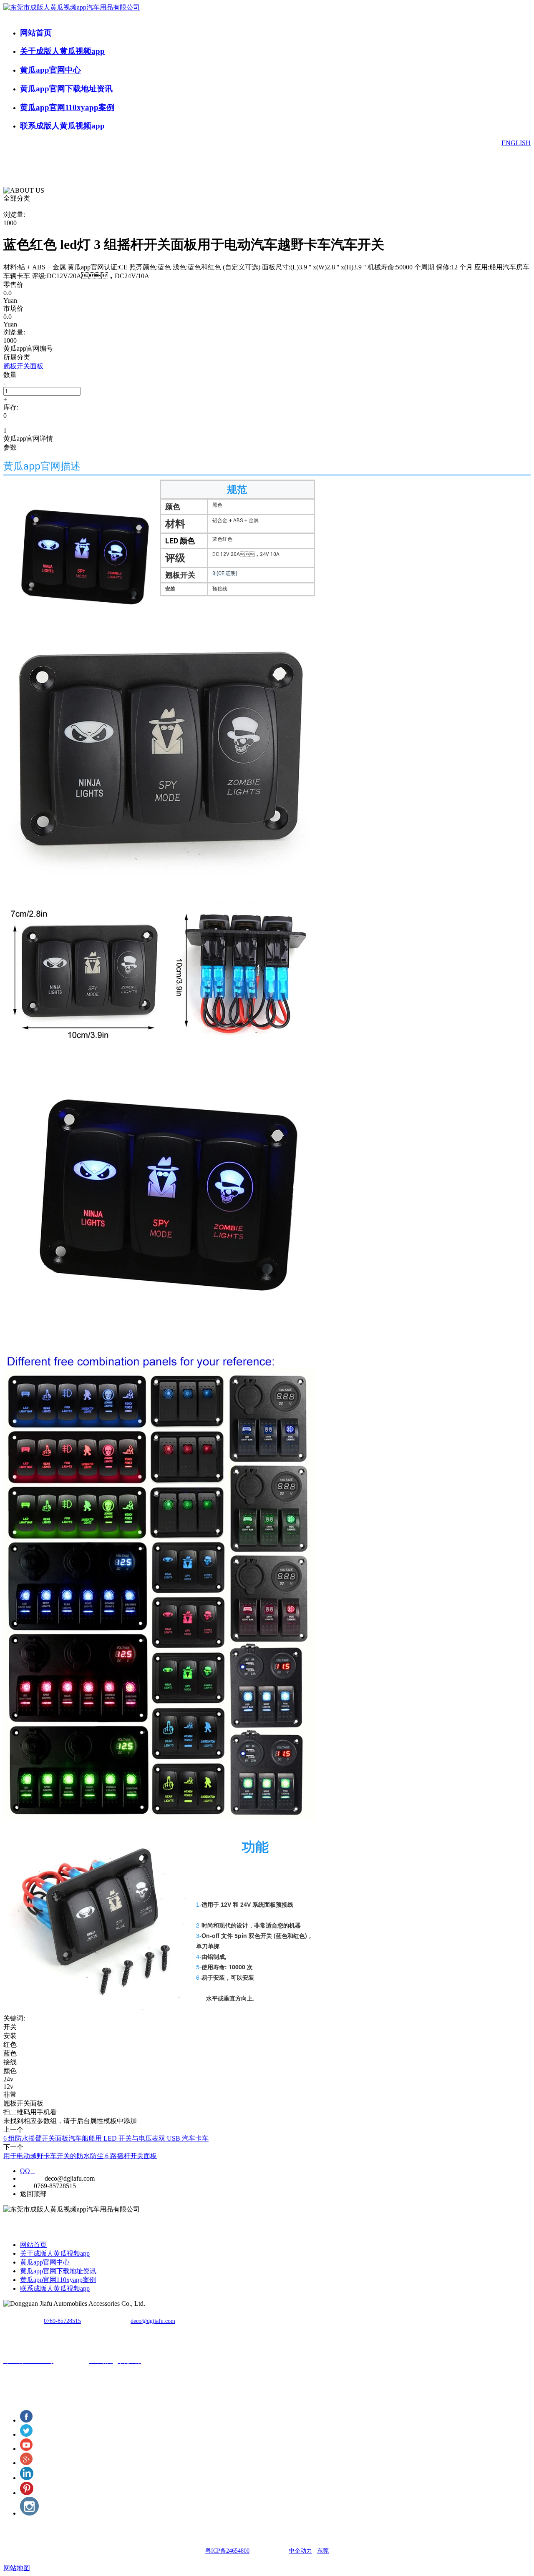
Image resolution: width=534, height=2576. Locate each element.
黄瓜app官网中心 (50, 70)
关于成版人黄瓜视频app (62, 51)
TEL (26, 2186)
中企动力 (300, 2551)
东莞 (323, 2551)
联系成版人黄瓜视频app (62, 126)
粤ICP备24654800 (227, 2551)
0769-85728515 (62, 2321)
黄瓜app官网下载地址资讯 (66, 89)
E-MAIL (31, 2178)
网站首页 (36, 33)
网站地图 (17, 2568)
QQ (28, 2171)
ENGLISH (516, 143)
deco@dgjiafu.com (153, 2321)
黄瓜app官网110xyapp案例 (67, 107)
